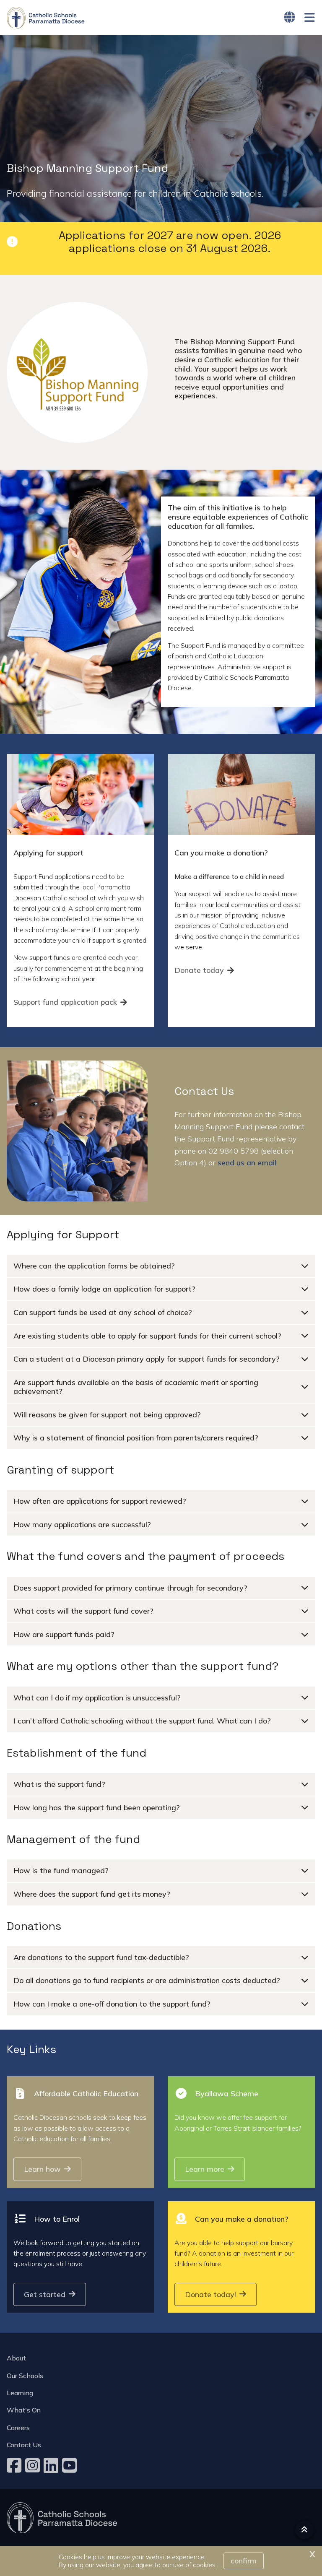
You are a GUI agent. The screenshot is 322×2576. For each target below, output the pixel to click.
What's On (24, 2410)
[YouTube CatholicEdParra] (70, 2465)
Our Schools (25, 2376)
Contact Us (24, 2445)
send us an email (247, 1163)
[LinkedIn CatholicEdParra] (52, 2465)
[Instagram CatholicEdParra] (34, 2465)
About (16, 2358)
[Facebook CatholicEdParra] (15, 2465)
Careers (18, 2428)
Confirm (244, 2561)
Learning (20, 2393)
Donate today (199, 970)
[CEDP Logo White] (62, 2518)
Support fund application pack (65, 1002)
